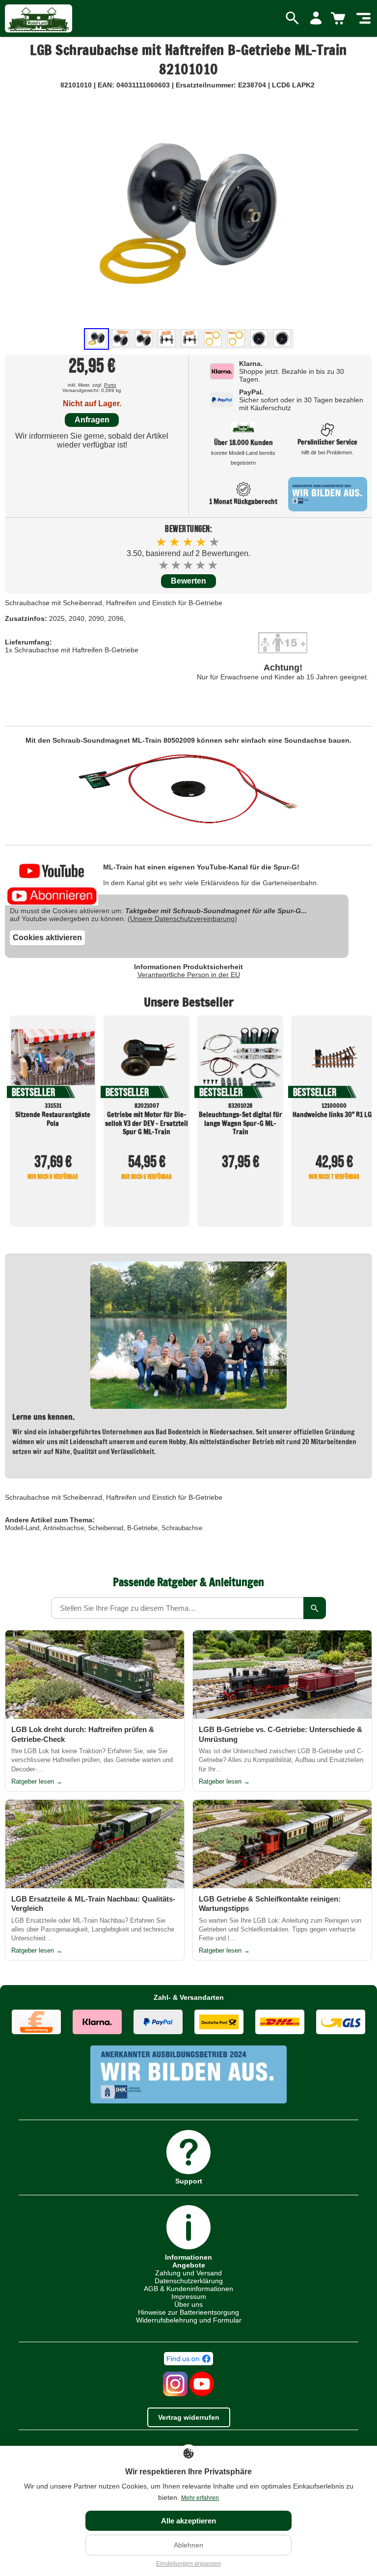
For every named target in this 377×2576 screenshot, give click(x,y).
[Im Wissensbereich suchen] (315, 1608)
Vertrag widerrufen (189, 2417)
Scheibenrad (106, 1528)
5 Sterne (213, 565)
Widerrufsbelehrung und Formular (189, 2320)
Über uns (188, 2304)
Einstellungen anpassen (188, 2564)
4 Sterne (201, 565)
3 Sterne (189, 565)
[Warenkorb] (340, 19)
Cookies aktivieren (47, 938)
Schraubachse (182, 1528)
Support (189, 2181)
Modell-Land (22, 1528)
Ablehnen (188, 2545)
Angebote (189, 2265)
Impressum (189, 2296)
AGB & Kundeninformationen (188, 2289)
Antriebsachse (64, 1528)
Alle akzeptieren (188, 2521)
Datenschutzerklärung (189, 2281)
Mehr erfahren (200, 2498)
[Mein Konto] (316, 19)
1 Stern (164, 565)
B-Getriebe (142, 1528)
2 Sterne (176, 565)
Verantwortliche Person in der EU (189, 975)
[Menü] (364, 19)
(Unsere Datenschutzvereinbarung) (182, 919)
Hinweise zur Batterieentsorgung (188, 2312)
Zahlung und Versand (188, 2273)
